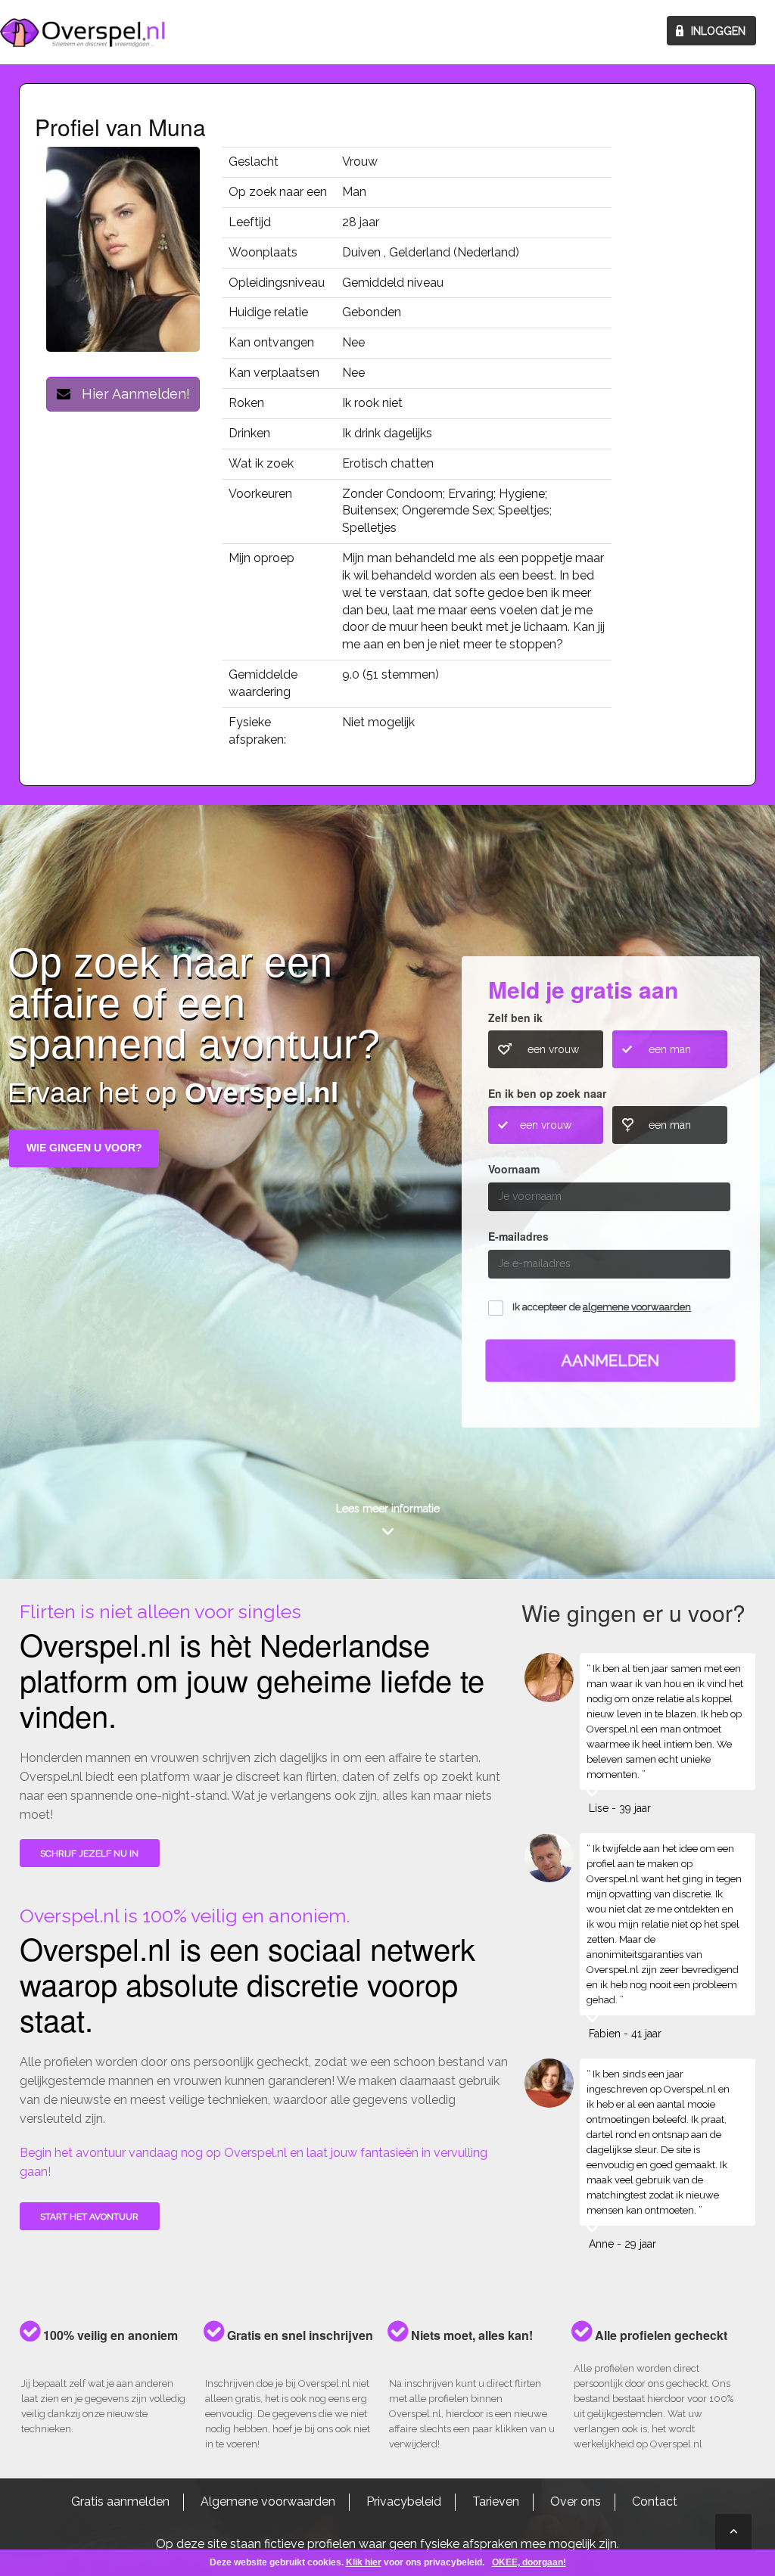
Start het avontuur (89, 2217)
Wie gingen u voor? (84, 1148)
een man (670, 1049)
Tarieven (496, 2501)
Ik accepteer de (602, 1307)
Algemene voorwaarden (268, 2501)
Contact (655, 2501)
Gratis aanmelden (120, 2501)
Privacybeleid (404, 2501)
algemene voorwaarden (637, 1307)
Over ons (576, 2501)
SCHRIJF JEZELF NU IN (89, 1854)
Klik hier (364, 2562)
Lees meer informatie (388, 1509)
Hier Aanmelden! (130, 394)
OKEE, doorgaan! (529, 2562)
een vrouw (553, 1049)
